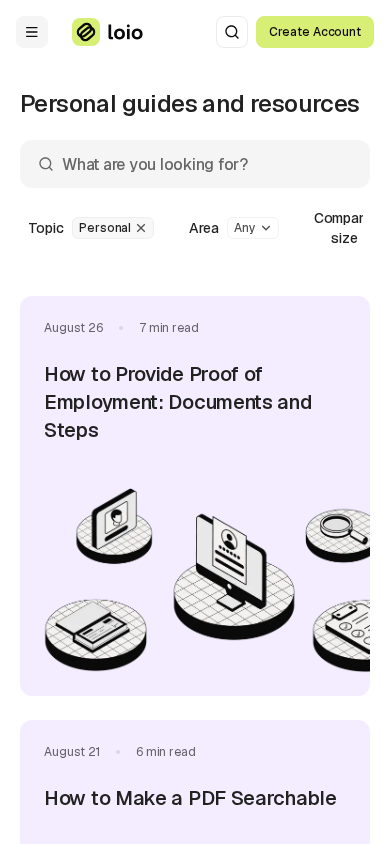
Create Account (315, 32)
